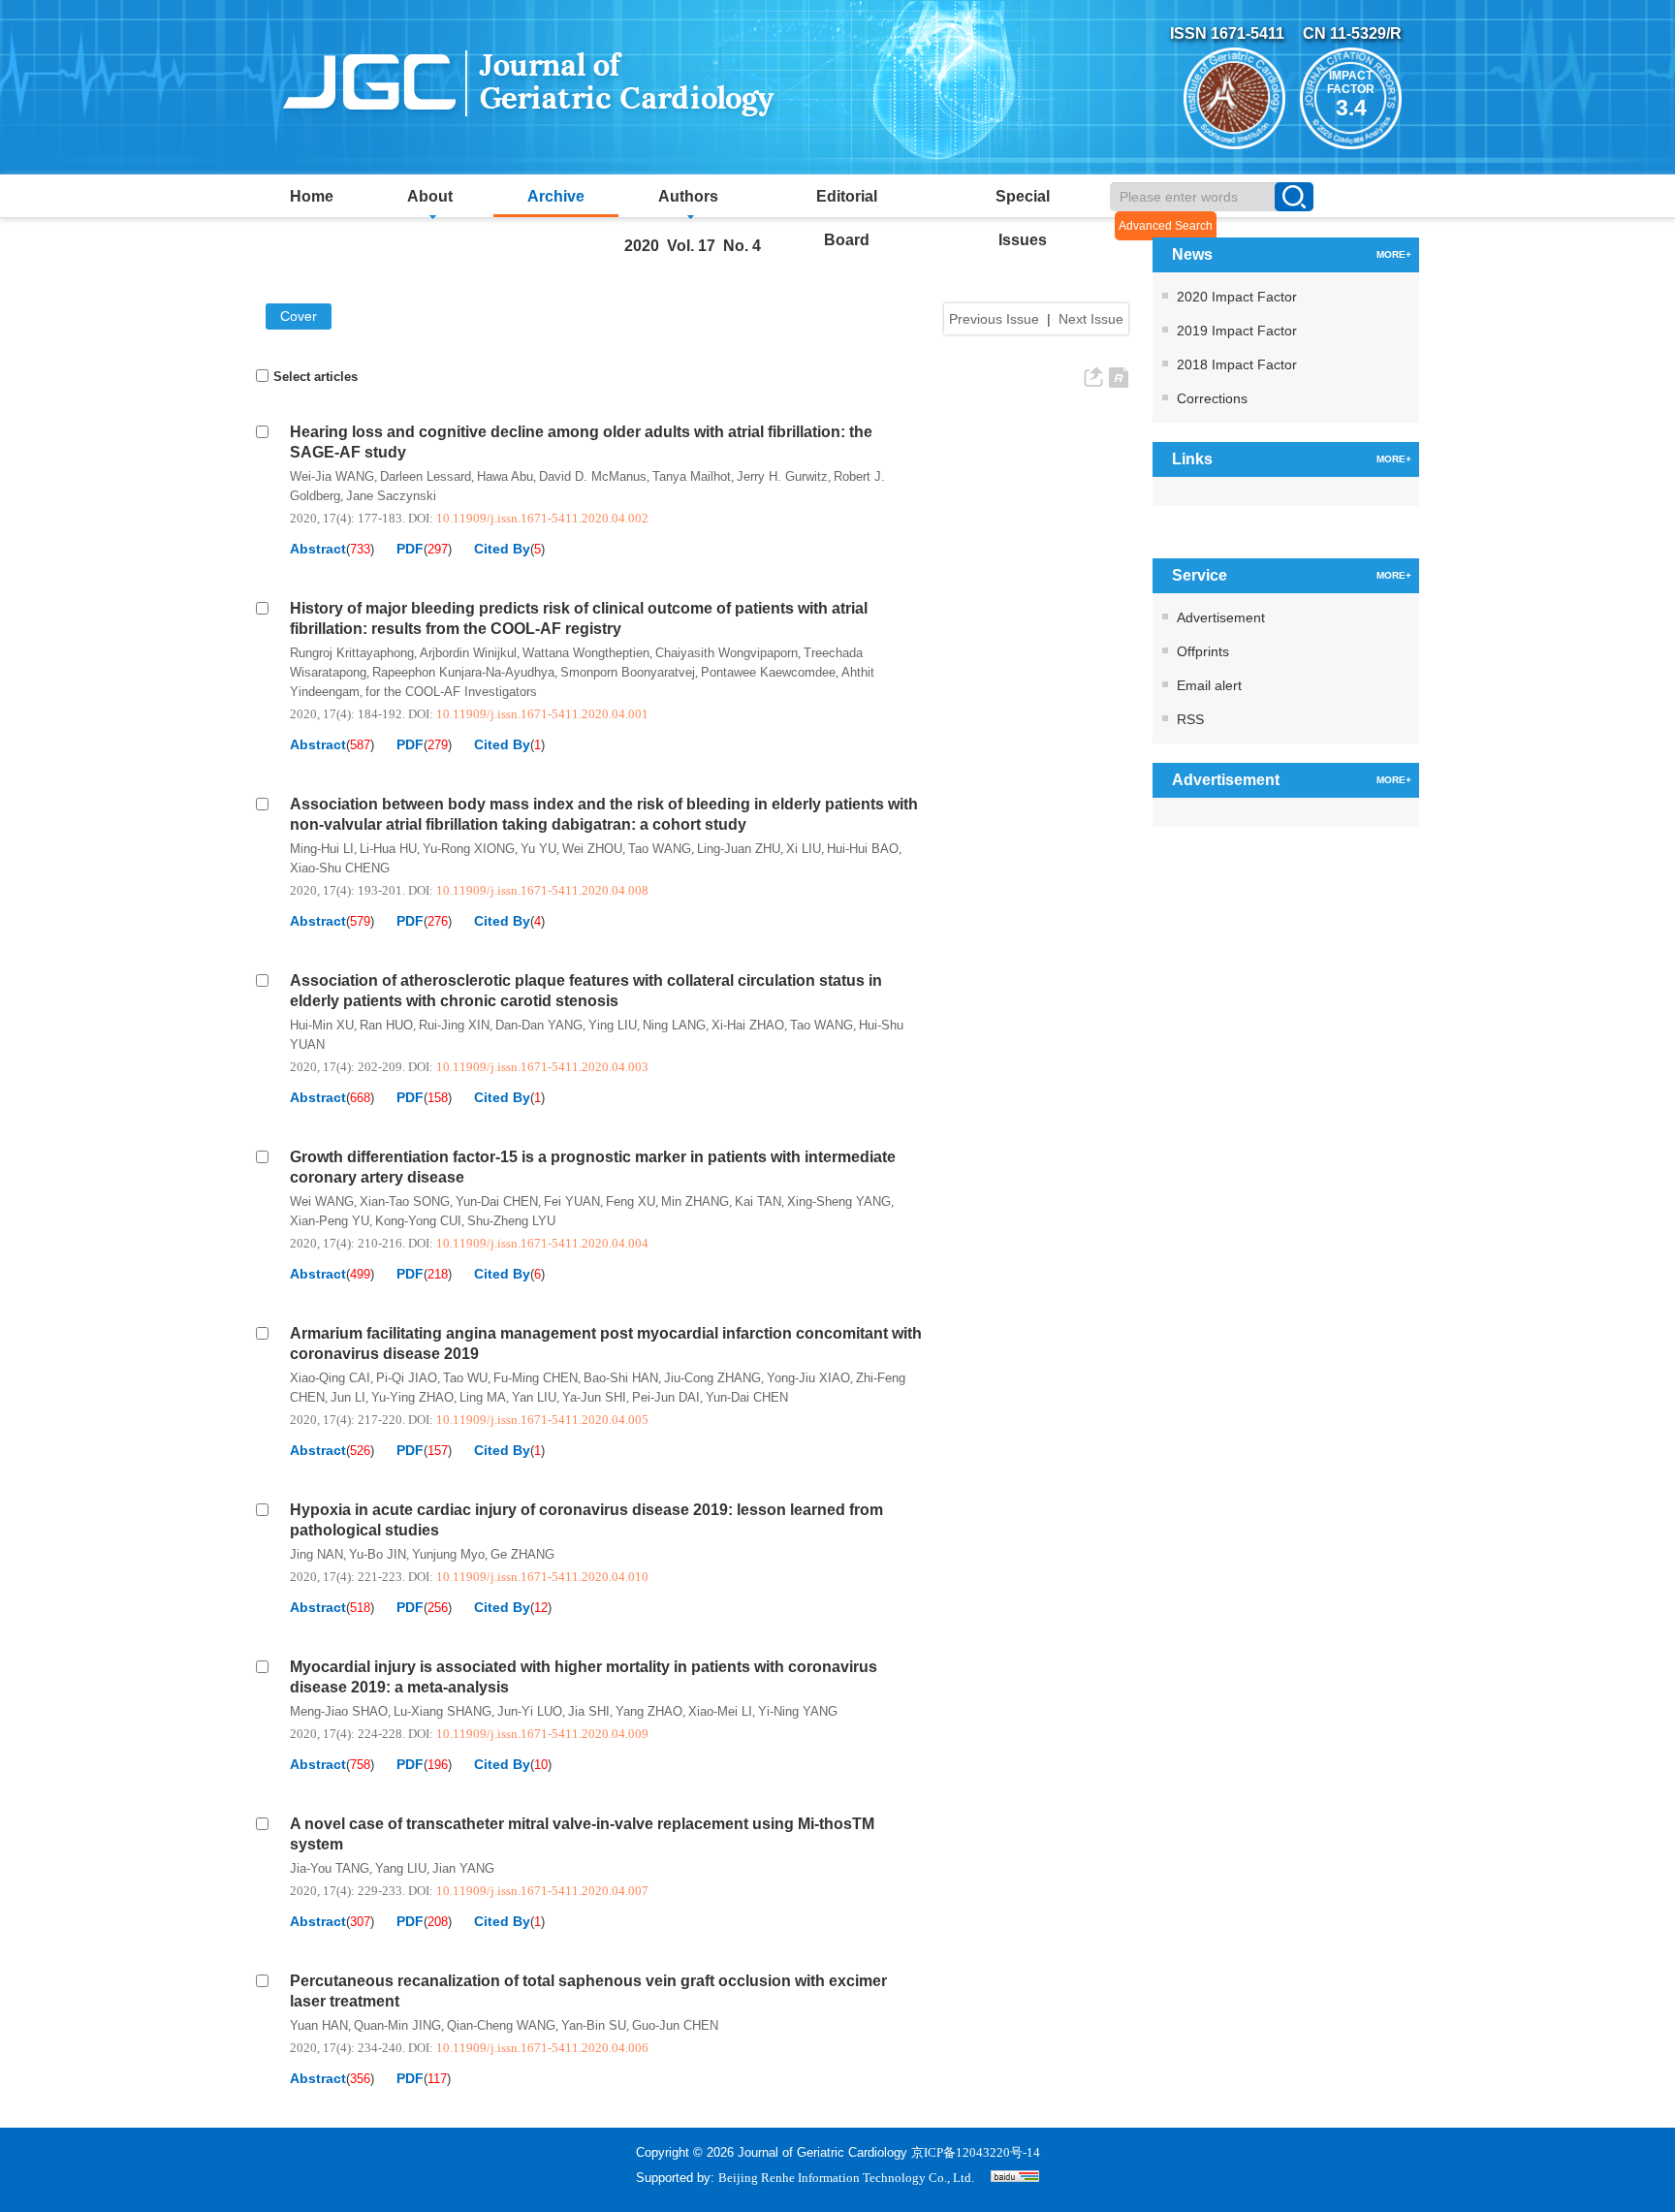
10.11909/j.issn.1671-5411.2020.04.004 (542, 1243)
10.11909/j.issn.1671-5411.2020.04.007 (542, 1891)
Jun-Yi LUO (530, 1711)
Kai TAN (758, 1201)
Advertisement (1221, 617)
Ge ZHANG (522, 1554)
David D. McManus (593, 476)
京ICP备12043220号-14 (976, 2152)
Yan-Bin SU (594, 2025)
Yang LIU (401, 1868)
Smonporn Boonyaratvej (628, 672)
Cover (299, 316)
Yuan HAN (319, 2025)
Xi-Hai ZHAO (748, 1025)
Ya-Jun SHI (594, 1397)
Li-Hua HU (388, 849)
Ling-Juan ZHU (739, 849)
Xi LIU (804, 849)
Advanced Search (1166, 226)
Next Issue (1091, 319)
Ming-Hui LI (322, 849)
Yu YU (538, 849)
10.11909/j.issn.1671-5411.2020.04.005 (542, 1420)
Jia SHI (589, 1711)
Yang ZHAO (649, 1711)
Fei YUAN (572, 1201)
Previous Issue (994, 319)
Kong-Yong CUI (418, 1221)
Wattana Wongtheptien (586, 653)
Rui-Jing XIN (454, 1025)
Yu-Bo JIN (378, 1554)
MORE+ (1394, 254)
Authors (688, 196)
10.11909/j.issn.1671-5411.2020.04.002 (542, 518)
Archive (556, 196)
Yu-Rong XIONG (469, 849)
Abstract (318, 549)
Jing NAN (316, 1554)
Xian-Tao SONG (405, 1201)
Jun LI (348, 1397)
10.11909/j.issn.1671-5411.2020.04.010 (542, 1577)
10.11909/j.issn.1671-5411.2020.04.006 (542, 2048)
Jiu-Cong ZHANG (712, 1378)
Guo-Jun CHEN (675, 2025)
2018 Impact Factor (1237, 364)
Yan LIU (534, 1397)
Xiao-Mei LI (720, 1711)
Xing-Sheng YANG (839, 1201)
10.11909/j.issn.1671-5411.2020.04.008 (542, 890)
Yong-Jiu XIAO (808, 1378)
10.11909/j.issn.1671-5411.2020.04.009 (542, 1734)
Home (312, 196)
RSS (1190, 719)
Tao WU (465, 1378)
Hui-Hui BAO (863, 849)
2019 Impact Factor (1237, 331)
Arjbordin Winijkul (468, 653)
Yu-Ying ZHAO (412, 1397)
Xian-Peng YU (330, 1221)
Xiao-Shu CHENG (340, 868)
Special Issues (1023, 203)
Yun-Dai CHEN (497, 1201)
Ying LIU (613, 1025)
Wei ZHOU (592, 849)
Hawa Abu (505, 476)
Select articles (316, 377)
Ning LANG (674, 1025)
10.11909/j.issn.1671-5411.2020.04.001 (542, 714)
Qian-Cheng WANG (501, 2025)
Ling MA (483, 1397)
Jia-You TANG (330, 1868)
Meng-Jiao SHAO (339, 1711)
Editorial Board (847, 203)
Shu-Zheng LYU (511, 1221)
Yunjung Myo (448, 1554)
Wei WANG (322, 1201)
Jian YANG (463, 1868)
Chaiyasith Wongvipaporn (727, 653)
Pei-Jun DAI (666, 1397)
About (430, 196)
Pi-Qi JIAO (407, 1378)
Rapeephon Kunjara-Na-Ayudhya (463, 672)
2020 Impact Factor (1237, 297)
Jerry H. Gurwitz (782, 476)
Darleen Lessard (426, 476)
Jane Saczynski (391, 496)
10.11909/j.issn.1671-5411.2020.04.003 (542, 1067)
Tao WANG (660, 849)
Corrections (1212, 398)
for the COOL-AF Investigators (451, 692)
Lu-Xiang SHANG (442, 1711)
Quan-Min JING (397, 2025)
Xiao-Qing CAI (330, 1378)
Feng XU (631, 1201)
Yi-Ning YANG (798, 1711)
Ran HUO (386, 1025)
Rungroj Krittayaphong (352, 653)
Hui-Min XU (322, 1025)
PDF (410, 549)
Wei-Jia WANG (332, 476)
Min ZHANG (695, 1201)
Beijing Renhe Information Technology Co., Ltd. (846, 2178)
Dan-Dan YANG (539, 1025)
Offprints (1203, 651)
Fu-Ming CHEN (536, 1378)
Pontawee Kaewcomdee (768, 672)
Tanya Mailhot (692, 476)
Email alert (1209, 685)
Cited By (502, 549)
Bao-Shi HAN (621, 1378)
